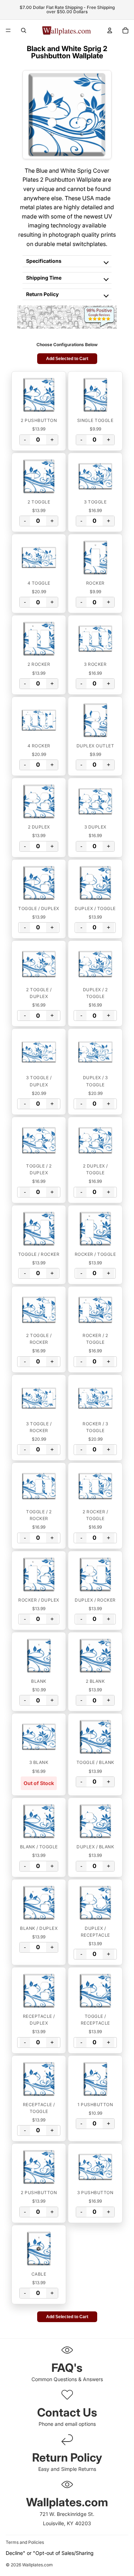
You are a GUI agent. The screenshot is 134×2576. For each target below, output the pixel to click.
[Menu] (8, 30)
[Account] (110, 30)
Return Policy (42, 294)
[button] (39, 395)
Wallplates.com (38, 2565)
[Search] (24, 30)
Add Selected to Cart (67, 359)
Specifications (44, 261)
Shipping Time (44, 278)
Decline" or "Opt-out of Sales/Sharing (50, 2553)
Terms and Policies (25, 2542)
